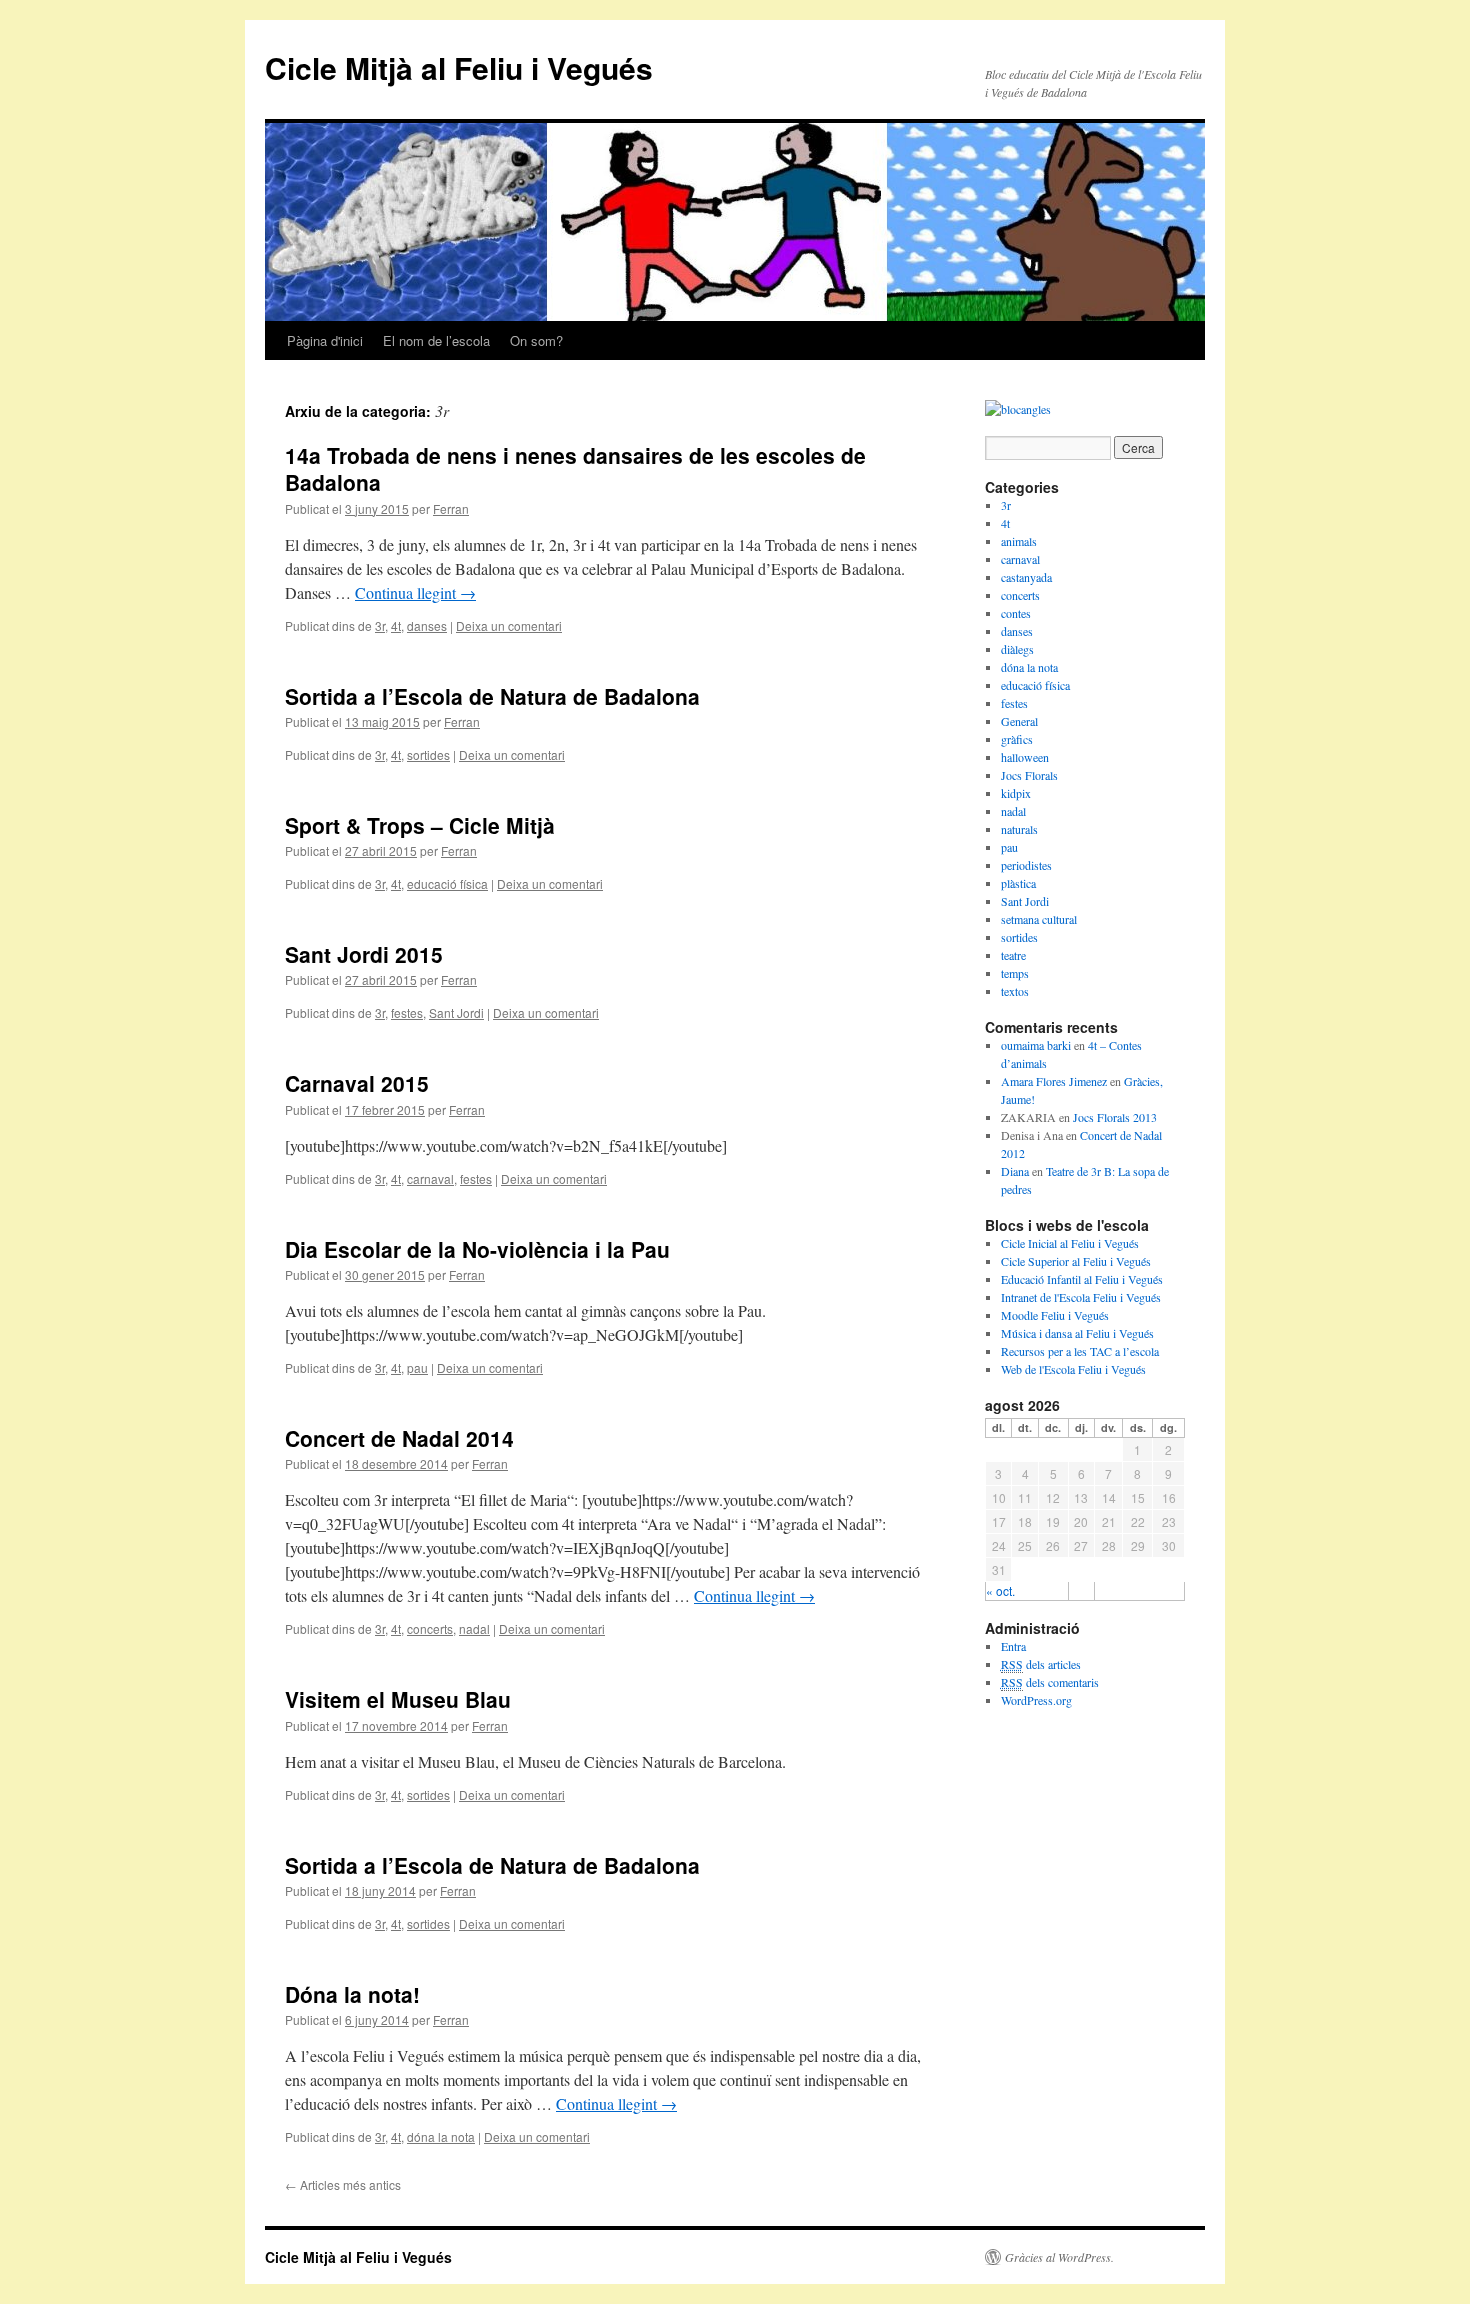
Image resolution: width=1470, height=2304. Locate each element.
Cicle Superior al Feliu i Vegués (1076, 1261)
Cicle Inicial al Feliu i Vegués (1070, 1243)
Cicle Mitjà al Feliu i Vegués (459, 67)
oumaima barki (1036, 1045)
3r (380, 625)
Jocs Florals (1029, 775)
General (1019, 721)
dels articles (1041, 1664)
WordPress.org (1036, 1700)
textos (1015, 991)
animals (1019, 541)
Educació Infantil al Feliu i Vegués (1082, 1279)
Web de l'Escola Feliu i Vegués (1073, 1369)
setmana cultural (1039, 919)
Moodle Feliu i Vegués (1055, 1315)
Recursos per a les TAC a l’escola (1080, 1351)
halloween (1025, 757)
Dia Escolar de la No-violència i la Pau (477, 1249)
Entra (1013, 1646)
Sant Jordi (456, 1012)
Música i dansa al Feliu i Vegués (1077, 1333)
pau (417, 1367)
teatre (1013, 955)
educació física (447, 883)
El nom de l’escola (436, 340)
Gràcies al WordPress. (1059, 2257)
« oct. (1000, 1590)
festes (407, 1012)
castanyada (1026, 577)
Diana (1015, 1171)
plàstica (1018, 883)
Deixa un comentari (509, 625)
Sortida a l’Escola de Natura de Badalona (492, 696)
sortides (428, 754)
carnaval (430, 1178)
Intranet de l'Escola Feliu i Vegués (1081, 1297)
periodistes (1026, 865)
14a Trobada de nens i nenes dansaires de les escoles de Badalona (575, 468)
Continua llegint (415, 592)
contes (1016, 613)
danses (427, 625)
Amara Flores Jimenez (1054, 1081)
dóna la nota (441, 2136)
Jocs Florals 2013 (1115, 1117)
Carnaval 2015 (357, 1083)
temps (1015, 973)
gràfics (1017, 739)
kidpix (1016, 793)
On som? (536, 340)
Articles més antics (343, 2184)
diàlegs (1017, 649)
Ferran (451, 508)
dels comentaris (1050, 1682)
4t (396, 625)
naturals (1019, 829)
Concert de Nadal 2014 (399, 1438)
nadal (474, 1628)
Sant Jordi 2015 (364, 954)
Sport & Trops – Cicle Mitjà (420, 825)
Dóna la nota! (352, 1994)
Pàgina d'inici (325, 340)
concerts (430, 1628)
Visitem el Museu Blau (398, 1699)
